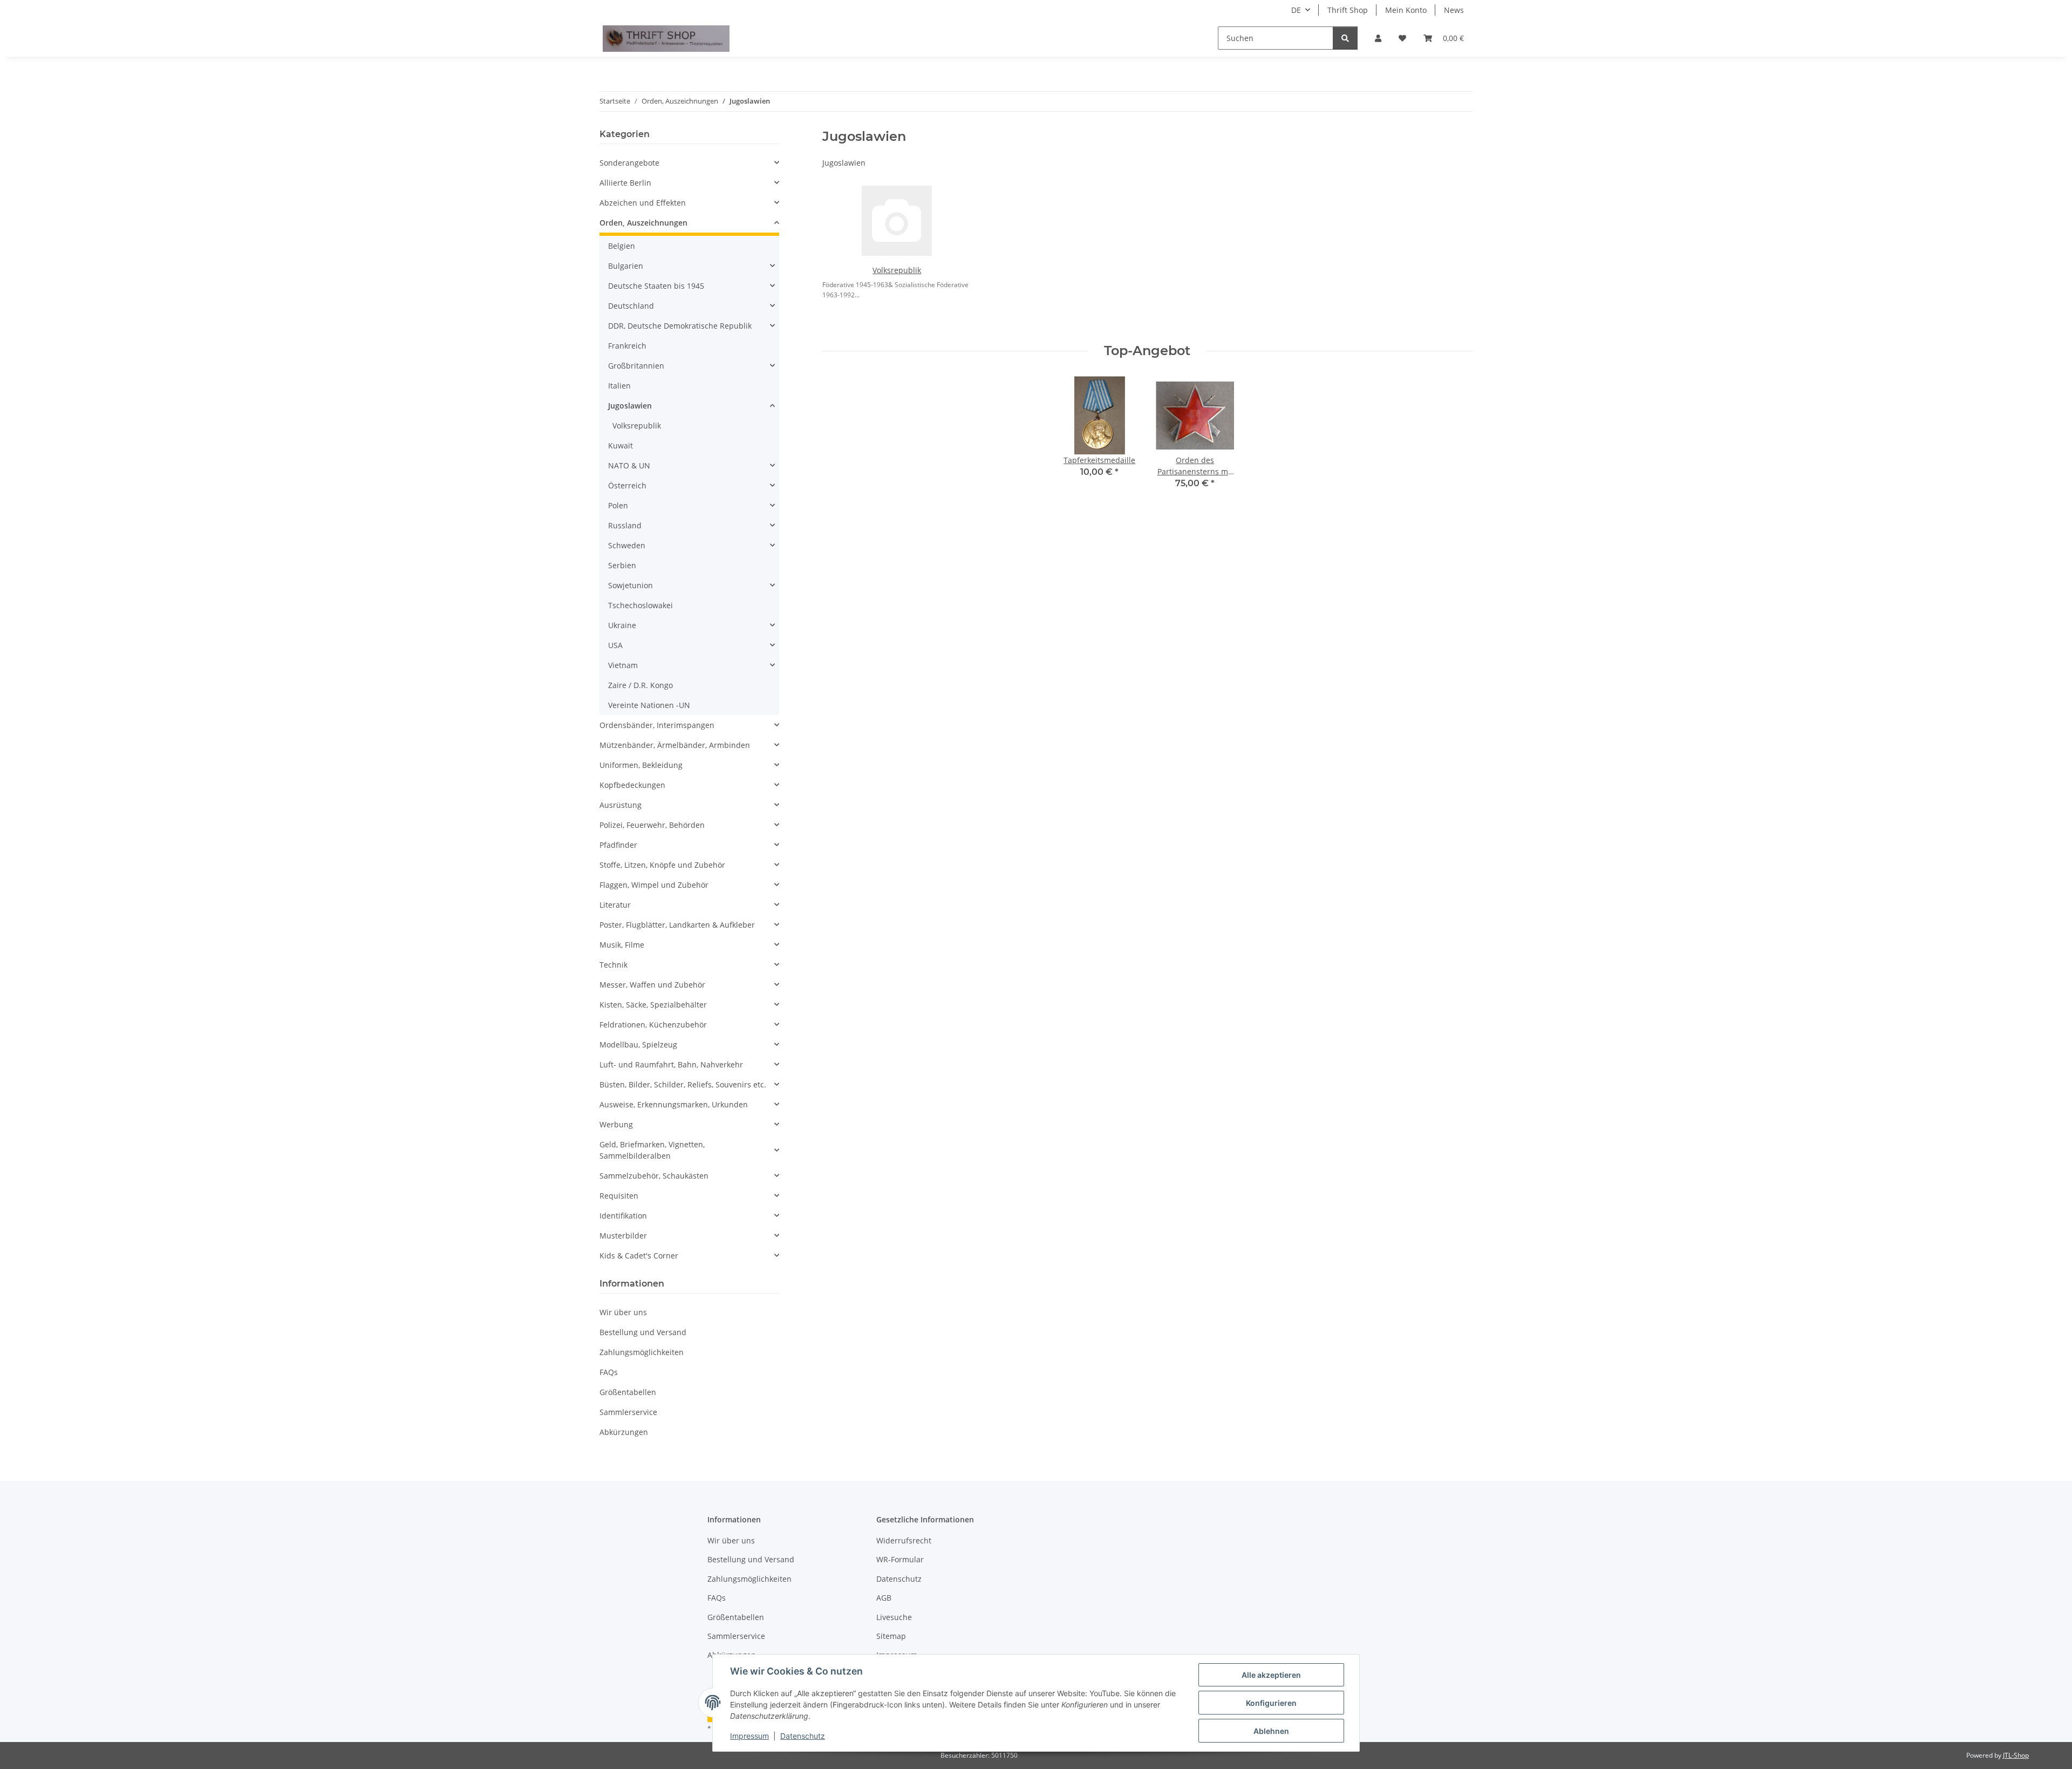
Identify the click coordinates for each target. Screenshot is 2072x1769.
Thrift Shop (1348, 10)
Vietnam (623, 665)
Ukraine (622, 625)
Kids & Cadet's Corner (639, 1256)
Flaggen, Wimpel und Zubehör (654, 885)
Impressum (749, 1736)
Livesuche (894, 1617)
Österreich (627, 485)
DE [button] (1296, 10)
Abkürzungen (624, 1432)
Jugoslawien (630, 406)
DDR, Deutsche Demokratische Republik (680, 326)
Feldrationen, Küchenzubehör (653, 1025)
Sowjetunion (631, 585)
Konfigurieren (1271, 1703)
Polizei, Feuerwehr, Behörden (652, 825)
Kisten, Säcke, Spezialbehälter (653, 1005)
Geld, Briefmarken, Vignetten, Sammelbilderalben (652, 1150)
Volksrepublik (897, 270)
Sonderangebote (629, 163)
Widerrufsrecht (904, 1540)
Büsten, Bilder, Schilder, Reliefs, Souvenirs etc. (683, 1084)
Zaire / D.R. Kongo (640, 685)
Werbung (616, 1124)
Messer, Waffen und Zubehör (652, 985)
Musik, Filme (622, 945)
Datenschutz (803, 1736)
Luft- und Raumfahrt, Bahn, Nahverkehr (671, 1064)
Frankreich (627, 346)
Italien (619, 386)
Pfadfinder (618, 845)
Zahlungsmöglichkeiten (642, 1352)
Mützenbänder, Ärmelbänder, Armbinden (675, 745)
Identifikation (623, 1216)
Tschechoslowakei (640, 605)
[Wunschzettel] (1402, 38)
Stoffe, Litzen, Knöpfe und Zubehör (662, 865)
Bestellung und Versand (643, 1332)
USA (615, 645)
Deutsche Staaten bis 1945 (656, 286)
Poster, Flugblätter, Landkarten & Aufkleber (677, 925)
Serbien (622, 565)
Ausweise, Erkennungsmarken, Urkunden (674, 1104)
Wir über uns (623, 1312)
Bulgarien (626, 266)
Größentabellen (628, 1392)
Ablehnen (1271, 1731)
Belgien (622, 246)
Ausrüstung (621, 805)
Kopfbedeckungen (632, 785)
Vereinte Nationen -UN (649, 705)
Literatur (615, 905)
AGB (884, 1598)
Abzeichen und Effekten (643, 203)
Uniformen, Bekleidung (641, 765)
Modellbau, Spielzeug (638, 1045)
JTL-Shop (2016, 1755)
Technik (614, 965)
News (1454, 10)
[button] (1378, 38)
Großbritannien (636, 366)
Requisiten (619, 1196)
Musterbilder (623, 1236)
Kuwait (621, 445)
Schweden (627, 545)
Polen (618, 505)
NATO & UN (629, 465)
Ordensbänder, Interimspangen (657, 725)
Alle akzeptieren (1271, 1675)
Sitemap (891, 1636)
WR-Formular (900, 1559)
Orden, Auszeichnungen (643, 223)
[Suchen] (1345, 38)
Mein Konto (1406, 10)
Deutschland (631, 306)
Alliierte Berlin (625, 183)
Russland (625, 525)
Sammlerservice (628, 1412)
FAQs (609, 1372)
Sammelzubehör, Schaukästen (654, 1176)
